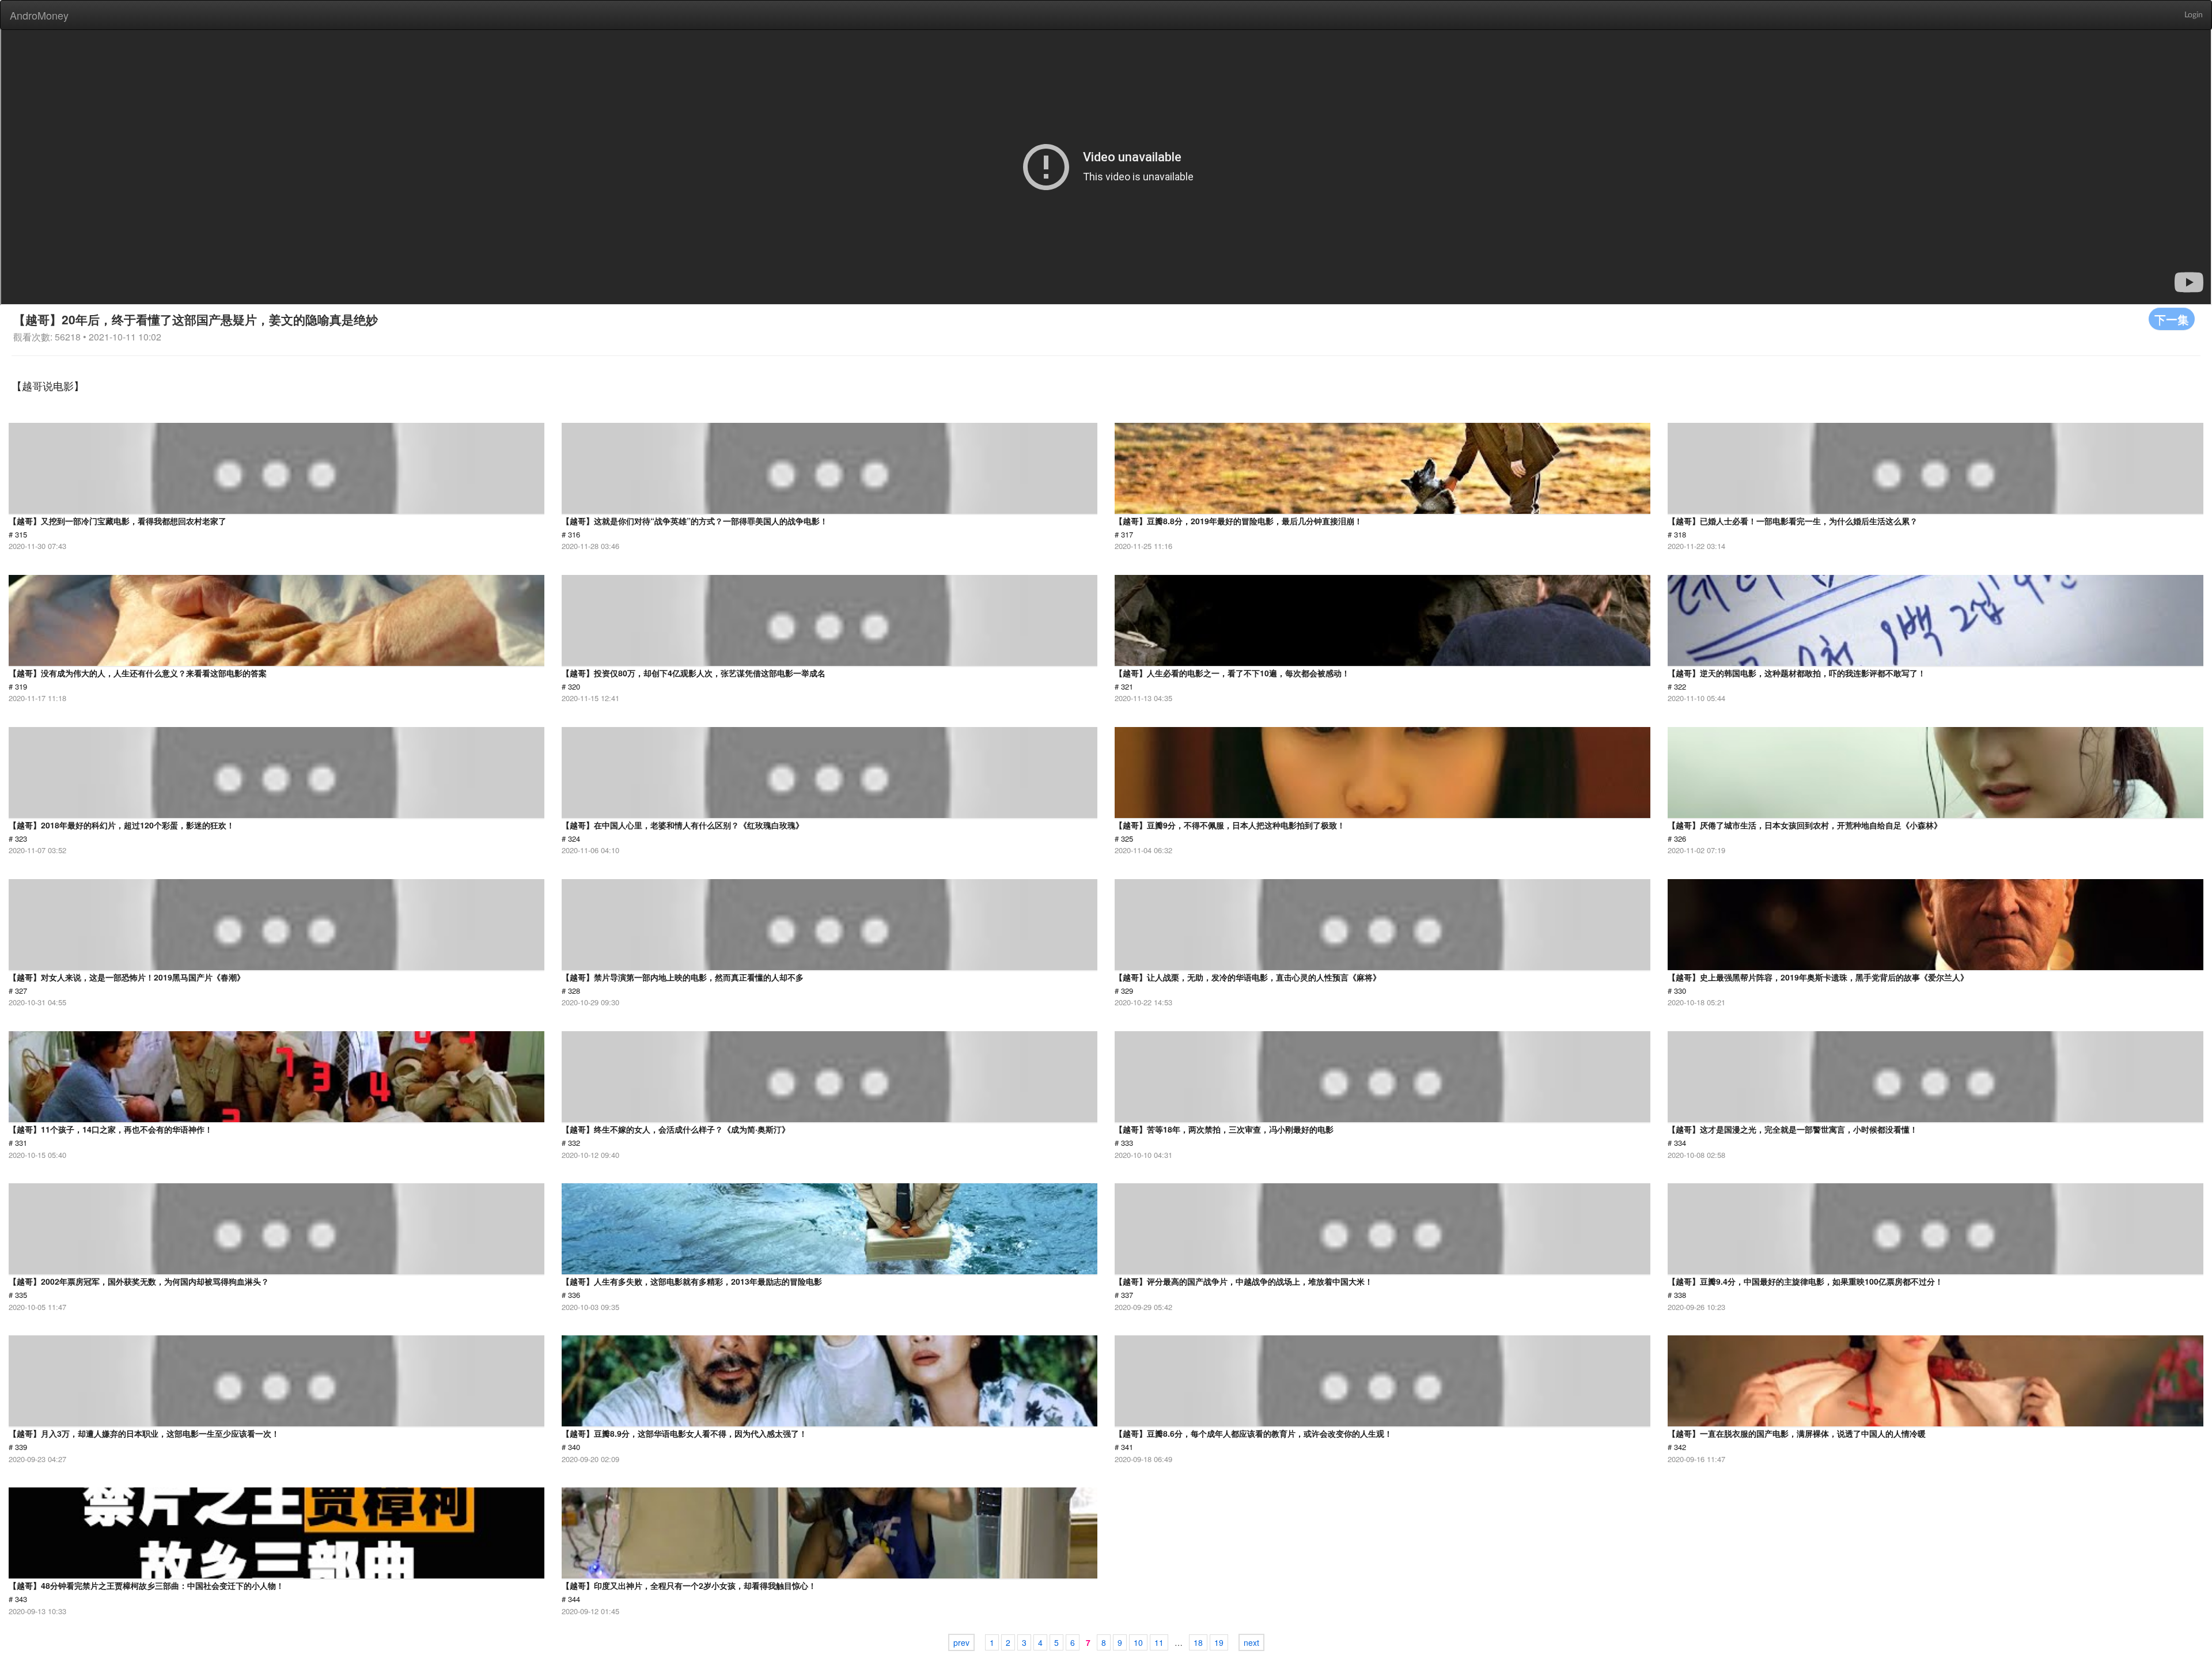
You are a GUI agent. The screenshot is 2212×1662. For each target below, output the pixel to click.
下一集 (2172, 319)
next (1251, 1642)
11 (1159, 1642)
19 (1219, 1642)
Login (2194, 15)
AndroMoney (39, 15)
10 (1138, 1642)
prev (961, 1642)
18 (1198, 1642)
